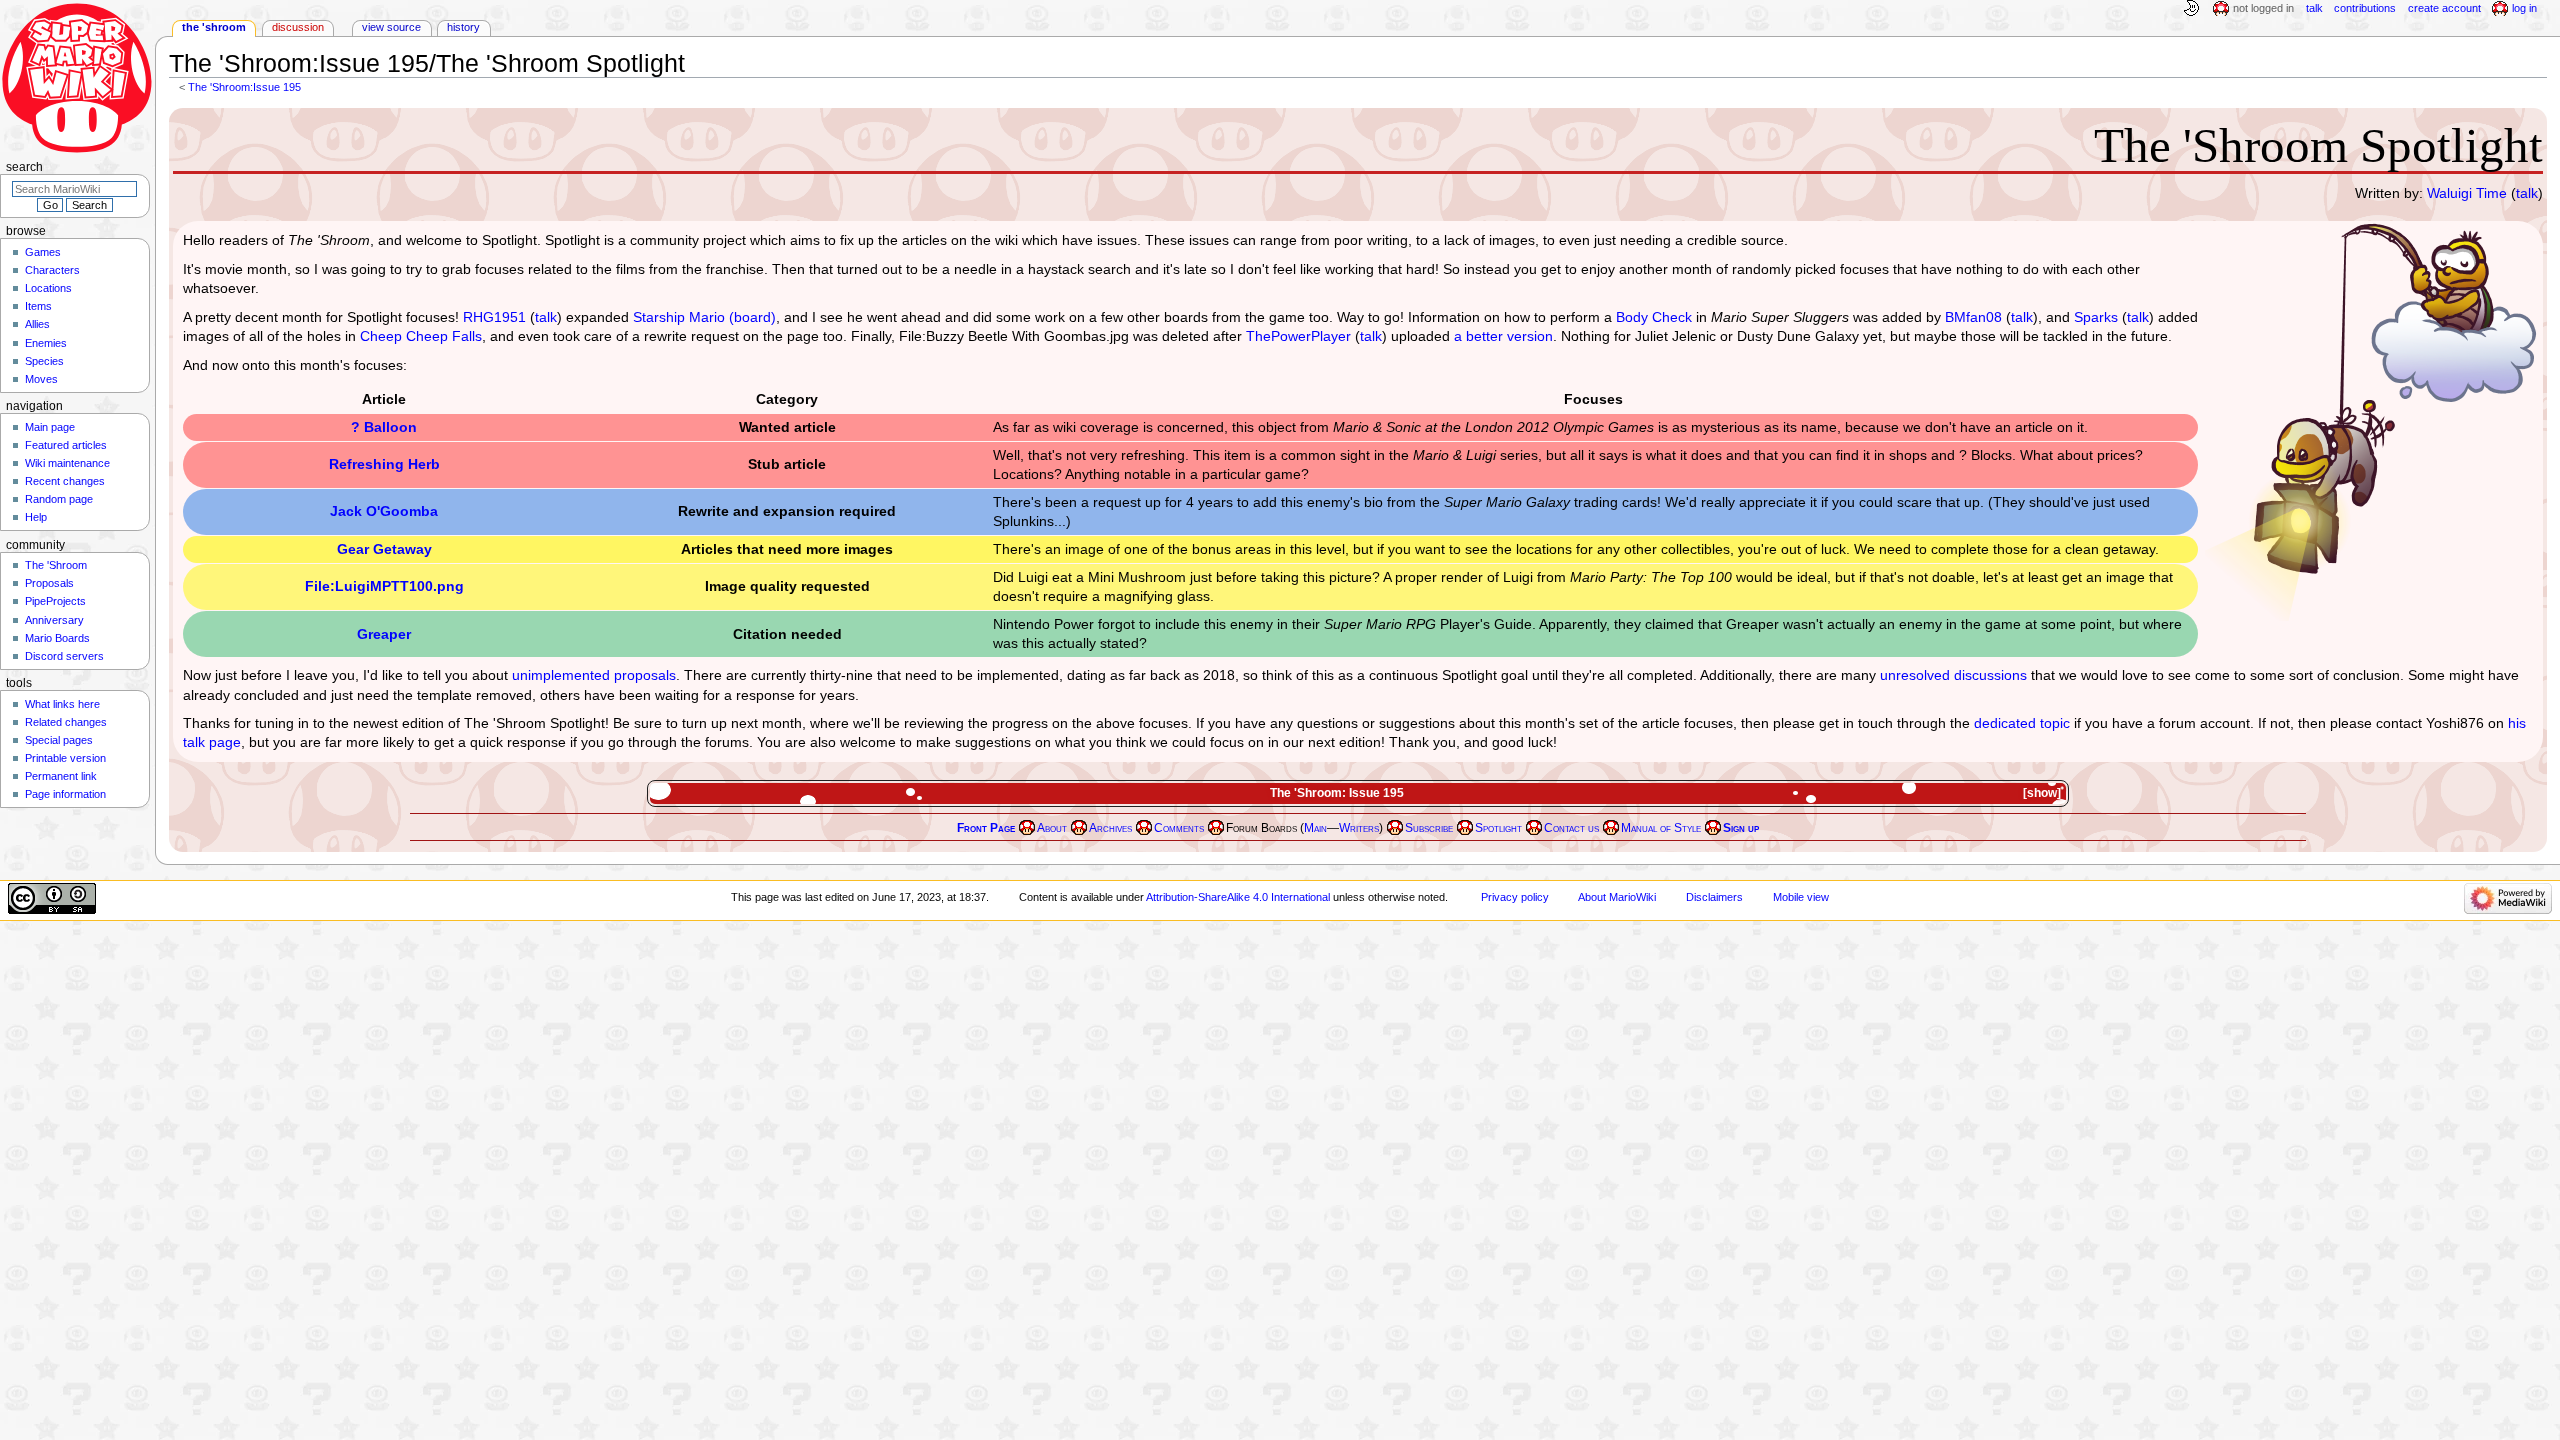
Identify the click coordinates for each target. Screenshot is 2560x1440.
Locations (48, 288)
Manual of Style (1661, 828)
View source (391, 27)
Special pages (59, 740)
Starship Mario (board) (704, 317)
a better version (1503, 336)
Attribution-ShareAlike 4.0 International (1238, 897)
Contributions (2365, 8)
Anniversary (54, 620)
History (463, 27)
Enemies (46, 343)
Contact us (1571, 828)
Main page (50, 427)
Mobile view (1801, 897)
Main (1315, 828)
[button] (2044, 793)
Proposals (49, 583)
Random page (59, 499)
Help (36, 517)
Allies (37, 324)
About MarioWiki (1617, 897)
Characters (52, 270)
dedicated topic (2022, 723)
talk (2527, 193)
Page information (65, 794)
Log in (2524, 8)
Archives (1110, 828)
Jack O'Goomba (384, 511)
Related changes (66, 722)
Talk (2314, 8)
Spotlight (1498, 828)
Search (24, 167)
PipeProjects (55, 601)
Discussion (298, 27)
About (1052, 828)
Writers (1359, 828)
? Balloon (384, 427)
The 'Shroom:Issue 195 (244, 87)
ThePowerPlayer (1298, 336)
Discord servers (64, 656)
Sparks (2096, 317)
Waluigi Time (2467, 193)
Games (43, 252)
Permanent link (61, 776)
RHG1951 (494, 317)
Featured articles (66, 445)
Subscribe (1429, 828)
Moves (41, 379)
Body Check (1654, 317)
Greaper (384, 634)
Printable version (65, 758)
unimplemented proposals (594, 675)
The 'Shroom (214, 27)
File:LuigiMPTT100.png (384, 586)
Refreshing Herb (384, 464)
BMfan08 (1973, 317)
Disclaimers (1714, 897)
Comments (1179, 828)
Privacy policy (1515, 897)
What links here (62, 704)
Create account (2444, 8)
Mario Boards (57, 638)
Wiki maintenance (67, 463)
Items (38, 306)
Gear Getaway (384, 549)
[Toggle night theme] (2191, 9)
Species (44, 361)
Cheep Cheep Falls (421, 336)
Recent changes (65, 481)
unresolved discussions (1953, 675)
